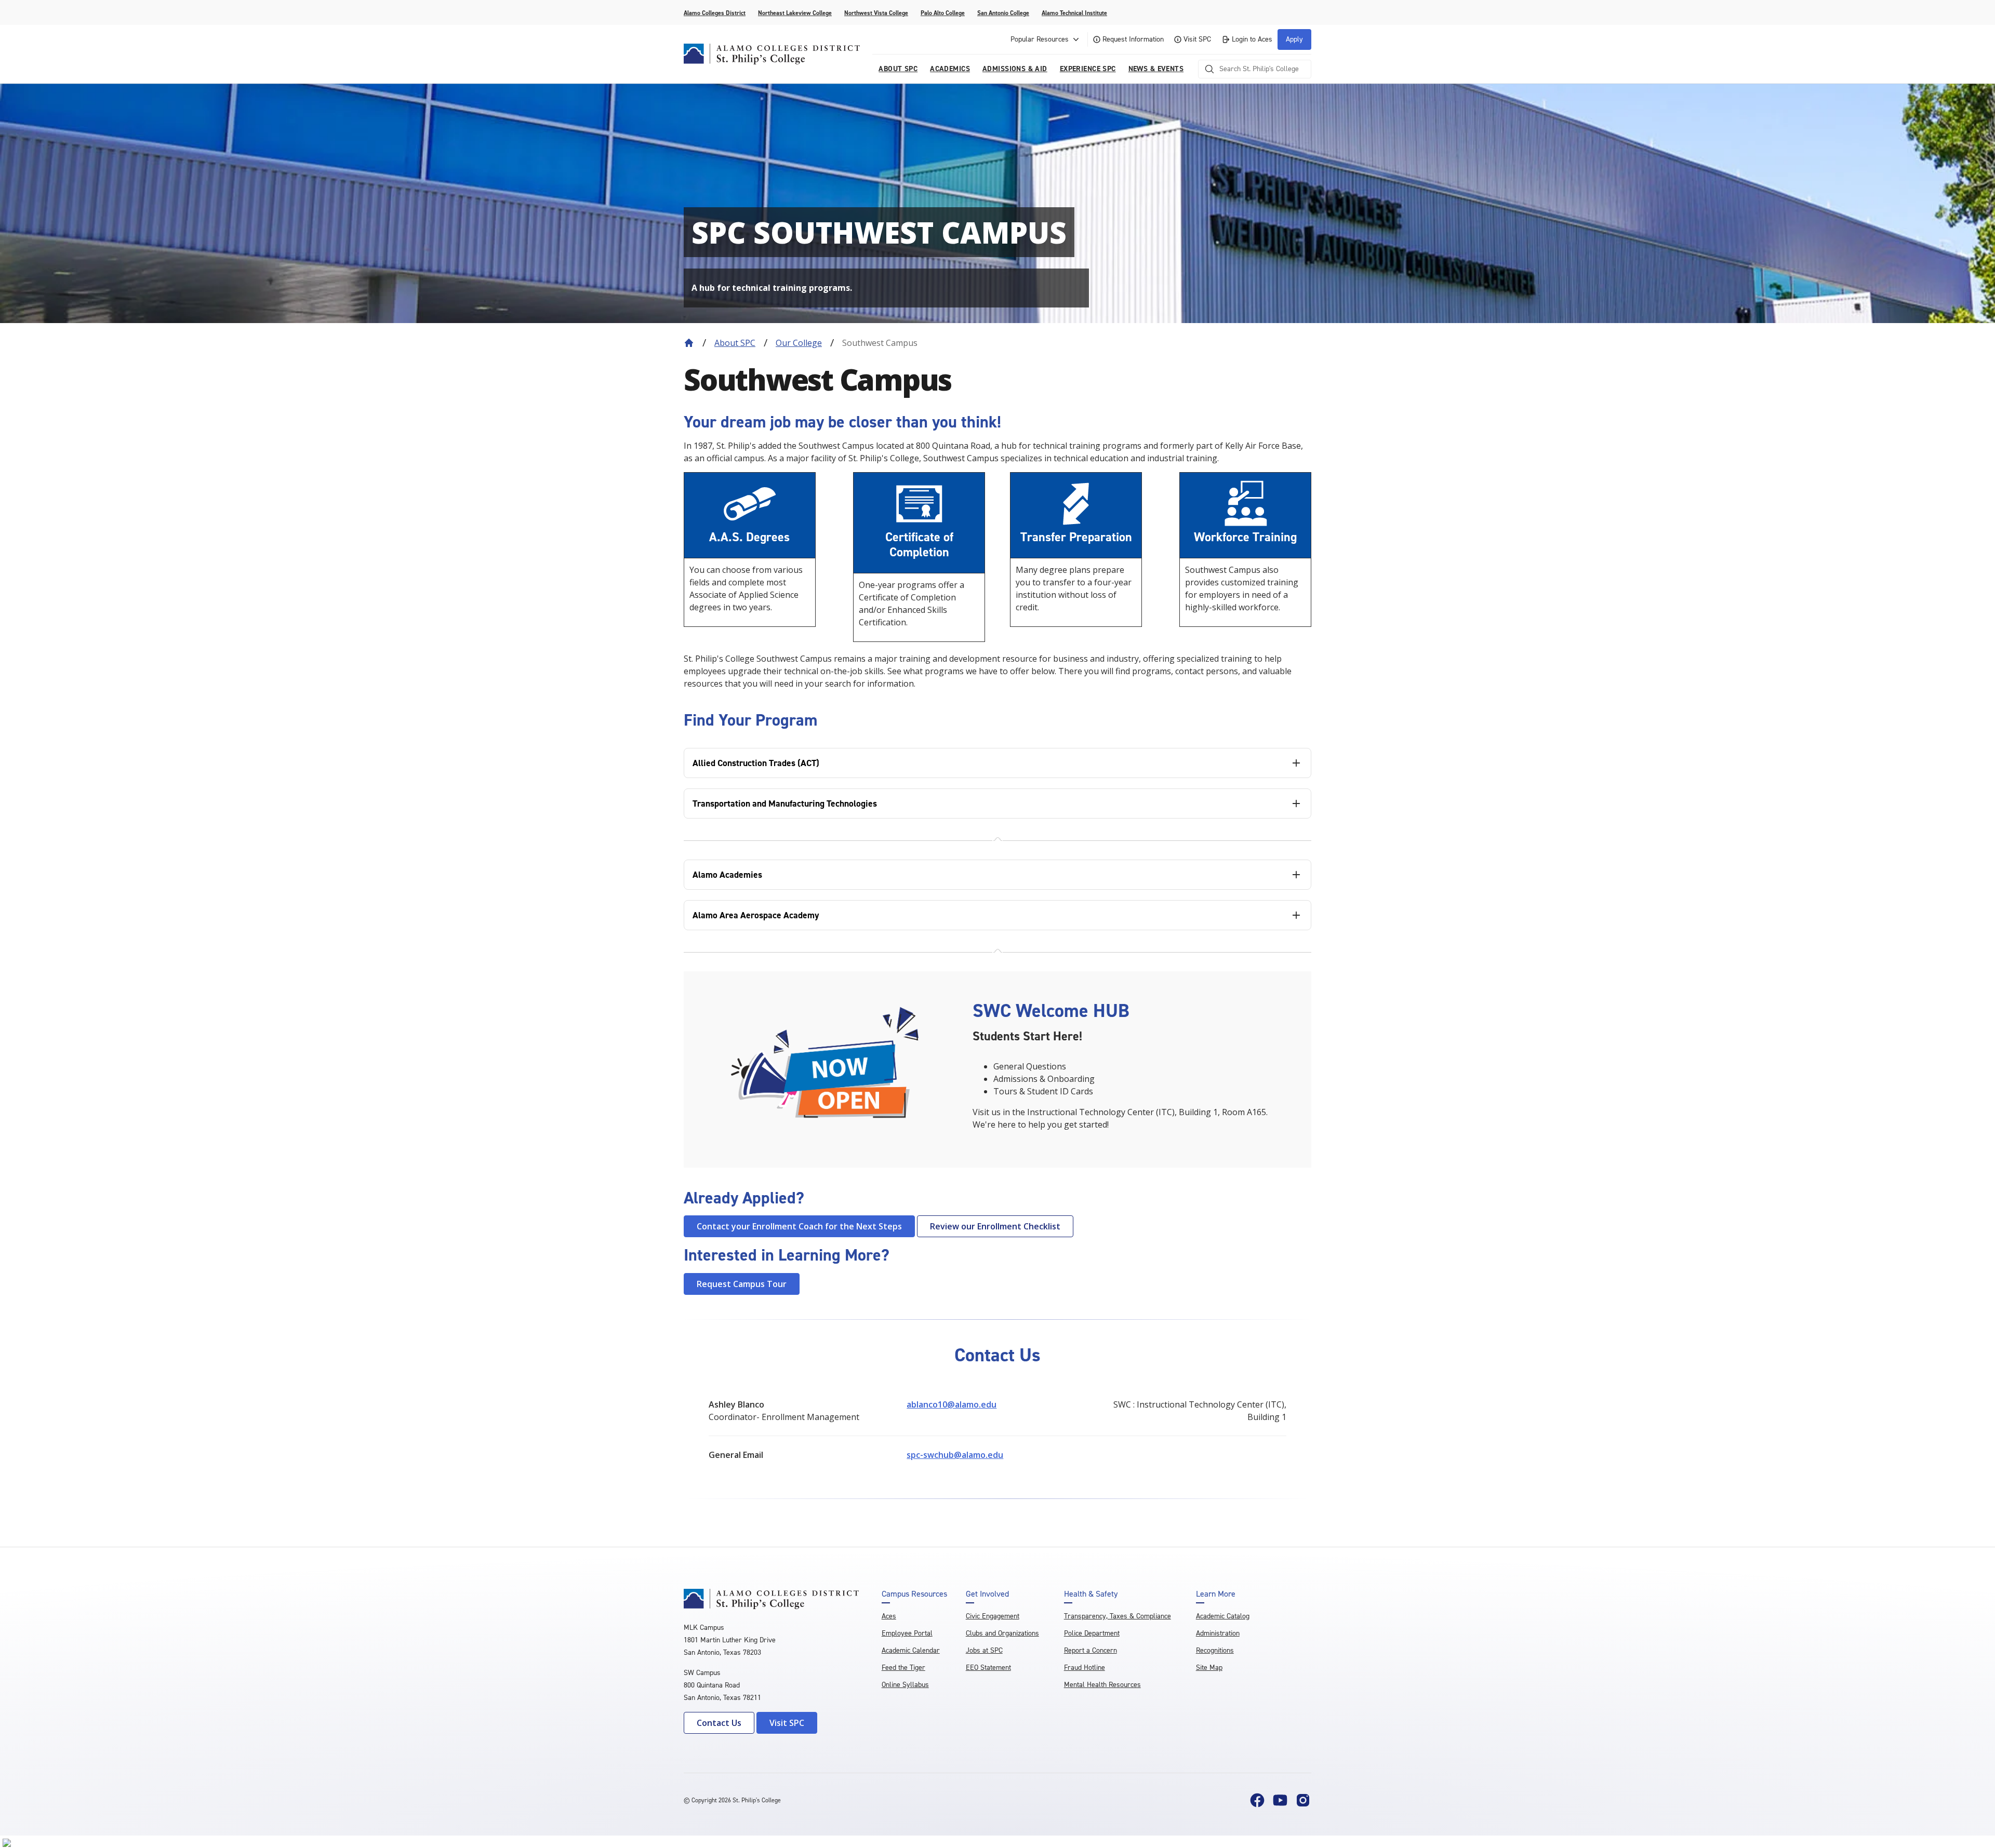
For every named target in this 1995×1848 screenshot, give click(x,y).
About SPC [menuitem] (898, 69)
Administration (1218, 1633)
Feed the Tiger (903, 1668)
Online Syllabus (905, 1685)
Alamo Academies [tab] (727, 875)
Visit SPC (1197, 39)
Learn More (1216, 1594)
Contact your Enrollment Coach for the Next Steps (799, 1226)
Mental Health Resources (1102, 1685)
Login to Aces (1252, 39)
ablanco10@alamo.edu (952, 1404)
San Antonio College (1003, 13)
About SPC (735, 343)
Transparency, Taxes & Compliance (1118, 1616)
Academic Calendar (911, 1650)
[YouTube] (1280, 1800)
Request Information (1133, 39)
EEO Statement (988, 1668)
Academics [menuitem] (950, 69)
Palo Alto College (943, 13)
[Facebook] (1257, 1800)
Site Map (1209, 1668)
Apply (1294, 39)
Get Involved (987, 1594)
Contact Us (719, 1723)
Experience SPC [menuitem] (1088, 69)
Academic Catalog (1223, 1616)
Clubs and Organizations (1002, 1633)
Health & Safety (1091, 1594)
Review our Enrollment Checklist (995, 1226)
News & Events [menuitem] (1156, 69)
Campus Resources (914, 1594)
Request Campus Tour (742, 1284)
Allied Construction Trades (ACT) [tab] (756, 763)
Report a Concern (1090, 1650)
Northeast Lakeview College (795, 13)
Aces (889, 1616)
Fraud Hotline (1085, 1668)
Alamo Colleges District (715, 13)
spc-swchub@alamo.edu (955, 1455)
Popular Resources (1040, 39)
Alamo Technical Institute (1074, 13)
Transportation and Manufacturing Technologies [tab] (785, 804)
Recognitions (1215, 1650)
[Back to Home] (689, 343)
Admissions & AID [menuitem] (1015, 69)
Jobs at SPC (984, 1650)
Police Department (1092, 1633)
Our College (799, 343)
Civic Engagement (993, 1616)
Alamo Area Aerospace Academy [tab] (756, 915)
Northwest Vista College (876, 13)
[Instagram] (1303, 1800)
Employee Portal (907, 1633)
